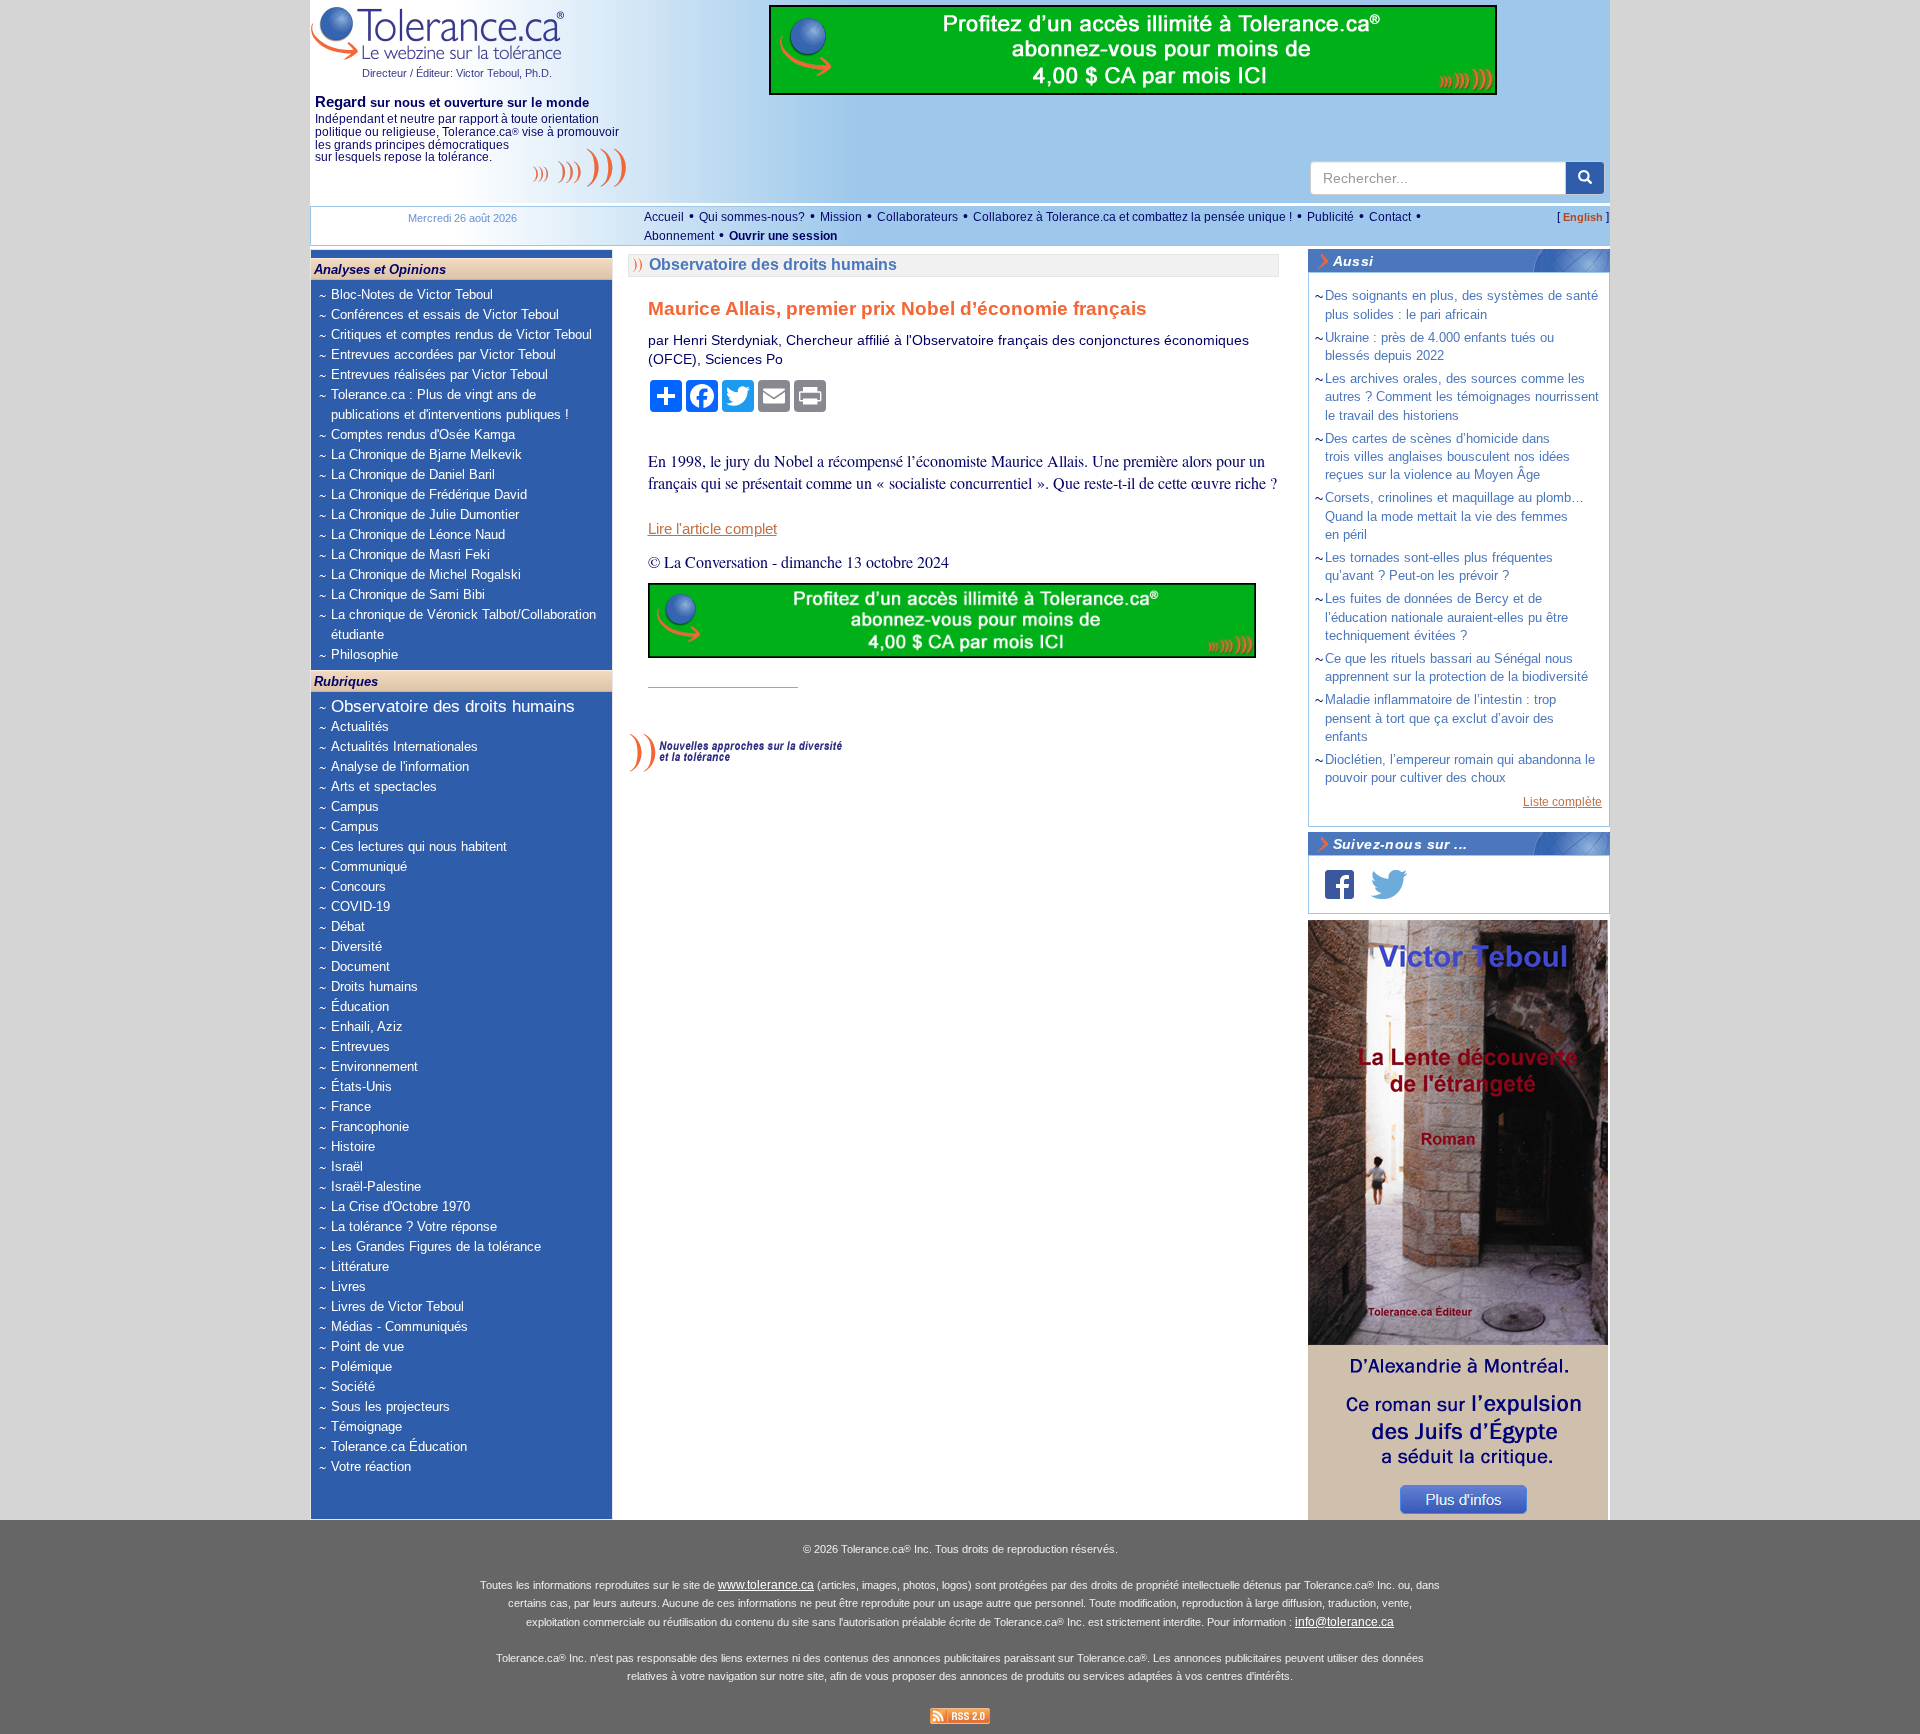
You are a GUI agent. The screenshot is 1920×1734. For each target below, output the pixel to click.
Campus (355, 806)
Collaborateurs (917, 217)
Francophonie (370, 1126)
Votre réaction (371, 1466)
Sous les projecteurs (390, 1406)
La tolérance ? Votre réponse (414, 1226)
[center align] (1585, 178)
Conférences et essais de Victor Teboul (445, 314)
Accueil (664, 217)
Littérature (360, 1266)
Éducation (360, 1006)
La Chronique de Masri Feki (410, 554)
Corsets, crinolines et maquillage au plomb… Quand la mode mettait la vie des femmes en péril (1454, 515)
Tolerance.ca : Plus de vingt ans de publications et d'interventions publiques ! (450, 404)
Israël (347, 1166)
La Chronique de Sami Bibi (408, 594)
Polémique (361, 1366)
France (351, 1106)
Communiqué (369, 866)
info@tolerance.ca (1344, 1622)
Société (353, 1386)
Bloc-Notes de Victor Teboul (412, 294)
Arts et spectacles (384, 786)
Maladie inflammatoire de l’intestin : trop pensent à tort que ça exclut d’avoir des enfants (1440, 717)
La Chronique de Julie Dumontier (425, 514)
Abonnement (679, 236)
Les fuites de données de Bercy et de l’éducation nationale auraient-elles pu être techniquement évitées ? (1446, 616)
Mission (841, 217)
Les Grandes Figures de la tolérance (436, 1246)
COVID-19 (360, 906)
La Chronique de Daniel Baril (413, 474)
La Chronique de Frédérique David (429, 494)
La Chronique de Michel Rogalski (426, 574)
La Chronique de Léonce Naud (418, 534)
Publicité (1330, 217)
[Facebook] (1339, 884)
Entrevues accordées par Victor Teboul (443, 354)
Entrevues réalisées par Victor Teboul (439, 374)
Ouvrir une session (783, 236)
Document (360, 966)
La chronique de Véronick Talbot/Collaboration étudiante (463, 624)
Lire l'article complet (712, 529)
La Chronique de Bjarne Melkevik (426, 454)
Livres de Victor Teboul (397, 1306)
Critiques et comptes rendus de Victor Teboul (461, 334)
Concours (358, 886)
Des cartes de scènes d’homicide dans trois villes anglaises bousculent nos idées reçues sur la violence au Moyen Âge (1447, 456)
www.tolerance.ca (766, 1585)
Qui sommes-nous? (752, 217)
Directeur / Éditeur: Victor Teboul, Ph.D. (457, 73)
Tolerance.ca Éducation (399, 1446)
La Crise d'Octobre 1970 (400, 1206)
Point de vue (367, 1346)
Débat (348, 926)
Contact (1390, 217)
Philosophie (364, 654)
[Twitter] (1389, 884)
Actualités (360, 726)
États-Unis (361, 1086)
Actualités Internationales (404, 746)
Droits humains (374, 986)
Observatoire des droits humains (453, 706)
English (1583, 217)
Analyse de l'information (400, 766)
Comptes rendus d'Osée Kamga (423, 434)
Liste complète (1562, 802)
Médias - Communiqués (399, 1326)
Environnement (374, 1066)
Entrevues (360, 1046)
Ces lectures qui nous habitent (419, 846)
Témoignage (366, 1426)
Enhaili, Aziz (367, 1026)
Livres (348, 1286)
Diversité (356, 946)
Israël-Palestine (376, 1186)
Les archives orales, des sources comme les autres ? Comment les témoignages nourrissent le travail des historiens (1462, 396)
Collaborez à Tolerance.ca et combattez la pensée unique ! (1132, 217)
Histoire (353, 1146)
